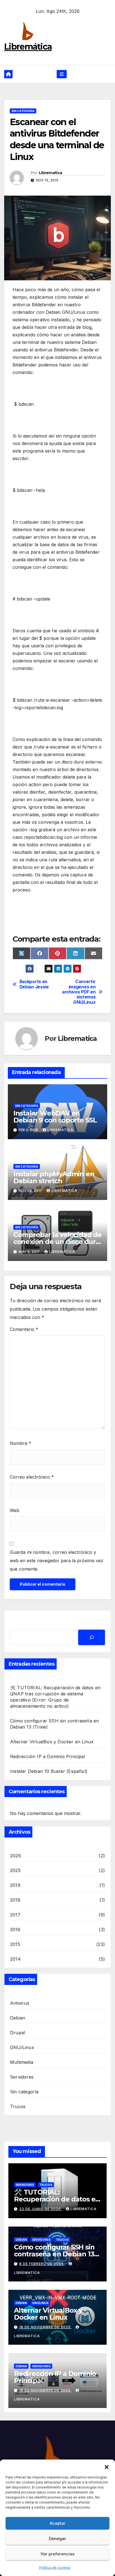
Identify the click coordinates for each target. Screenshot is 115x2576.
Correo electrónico (32, 1477)
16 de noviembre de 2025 (45, 2390)
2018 (15, 1900)
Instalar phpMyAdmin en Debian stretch (54, 1177)
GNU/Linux (22, 2047)
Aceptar (58, 2523)
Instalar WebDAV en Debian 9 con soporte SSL (55, 1117)
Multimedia (22, 2062)
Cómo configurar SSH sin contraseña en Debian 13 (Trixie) (54, 2254)
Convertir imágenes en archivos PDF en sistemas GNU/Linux (79, 992)
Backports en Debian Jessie (34, 984)
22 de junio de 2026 (41, 2209)
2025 (15, 1870)
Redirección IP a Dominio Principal (48, 1756)
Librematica (50, 173)
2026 (15, 1856)
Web (15, 1510)
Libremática (28, 47)
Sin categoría (23, 111)
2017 (15, 1915)
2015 (15, 1944)
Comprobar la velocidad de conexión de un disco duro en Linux (57, 1242)
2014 (15, 1959)
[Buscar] (92, 1637)
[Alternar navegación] (62, 74)
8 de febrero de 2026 (42, 2264)
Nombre (21, 1443)
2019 (15, 1885)
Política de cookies (55, 2568)
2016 (15, 1929)
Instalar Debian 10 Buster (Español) (49, 1771)
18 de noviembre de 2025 (45, 2327)
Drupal (17, 2033)
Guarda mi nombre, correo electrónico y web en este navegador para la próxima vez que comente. (57, 1561)
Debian (18, 2018)
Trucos (18, 2106)
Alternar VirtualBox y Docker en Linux (52, 1742)
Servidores (22, 2077)
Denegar (57, 2539)
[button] (107, 2466)
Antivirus (20, 2003)
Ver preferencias (57, 2554)
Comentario (24, 1329)
